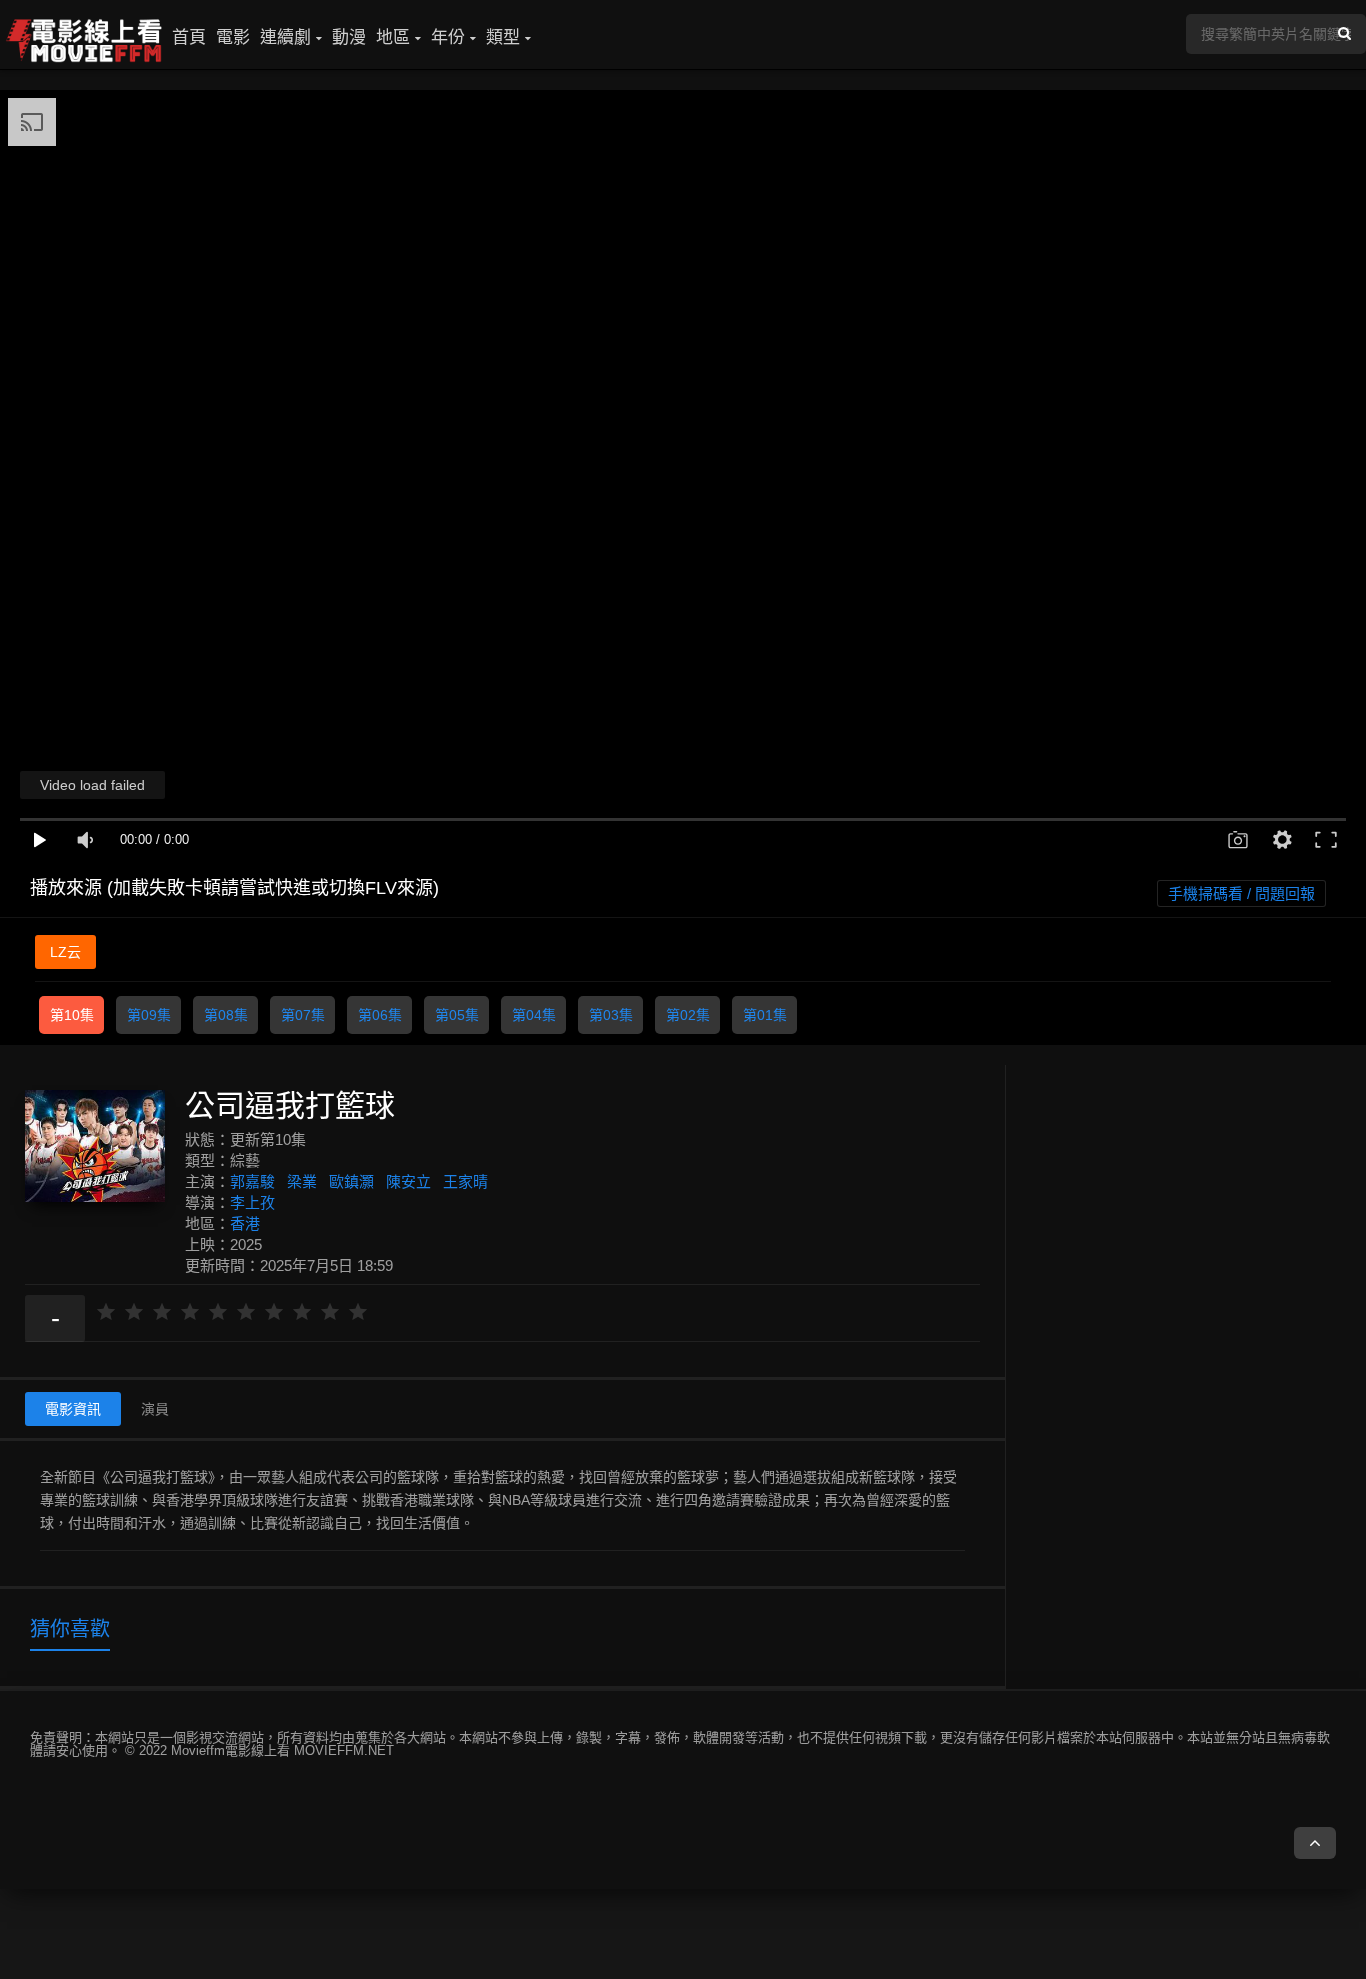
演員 (155, 1409)
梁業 (302, 1181)
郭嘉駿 (252, 1181)
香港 (245, 1223)
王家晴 (465, 1181)
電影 (233, 37)
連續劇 (285, 37)
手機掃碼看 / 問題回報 (1241, 893)
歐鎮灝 (351, 1181)
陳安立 (408, 1181)
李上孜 (252, 1202)
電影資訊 (73, 1409)
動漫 (349, 37)
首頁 (189, 37)
